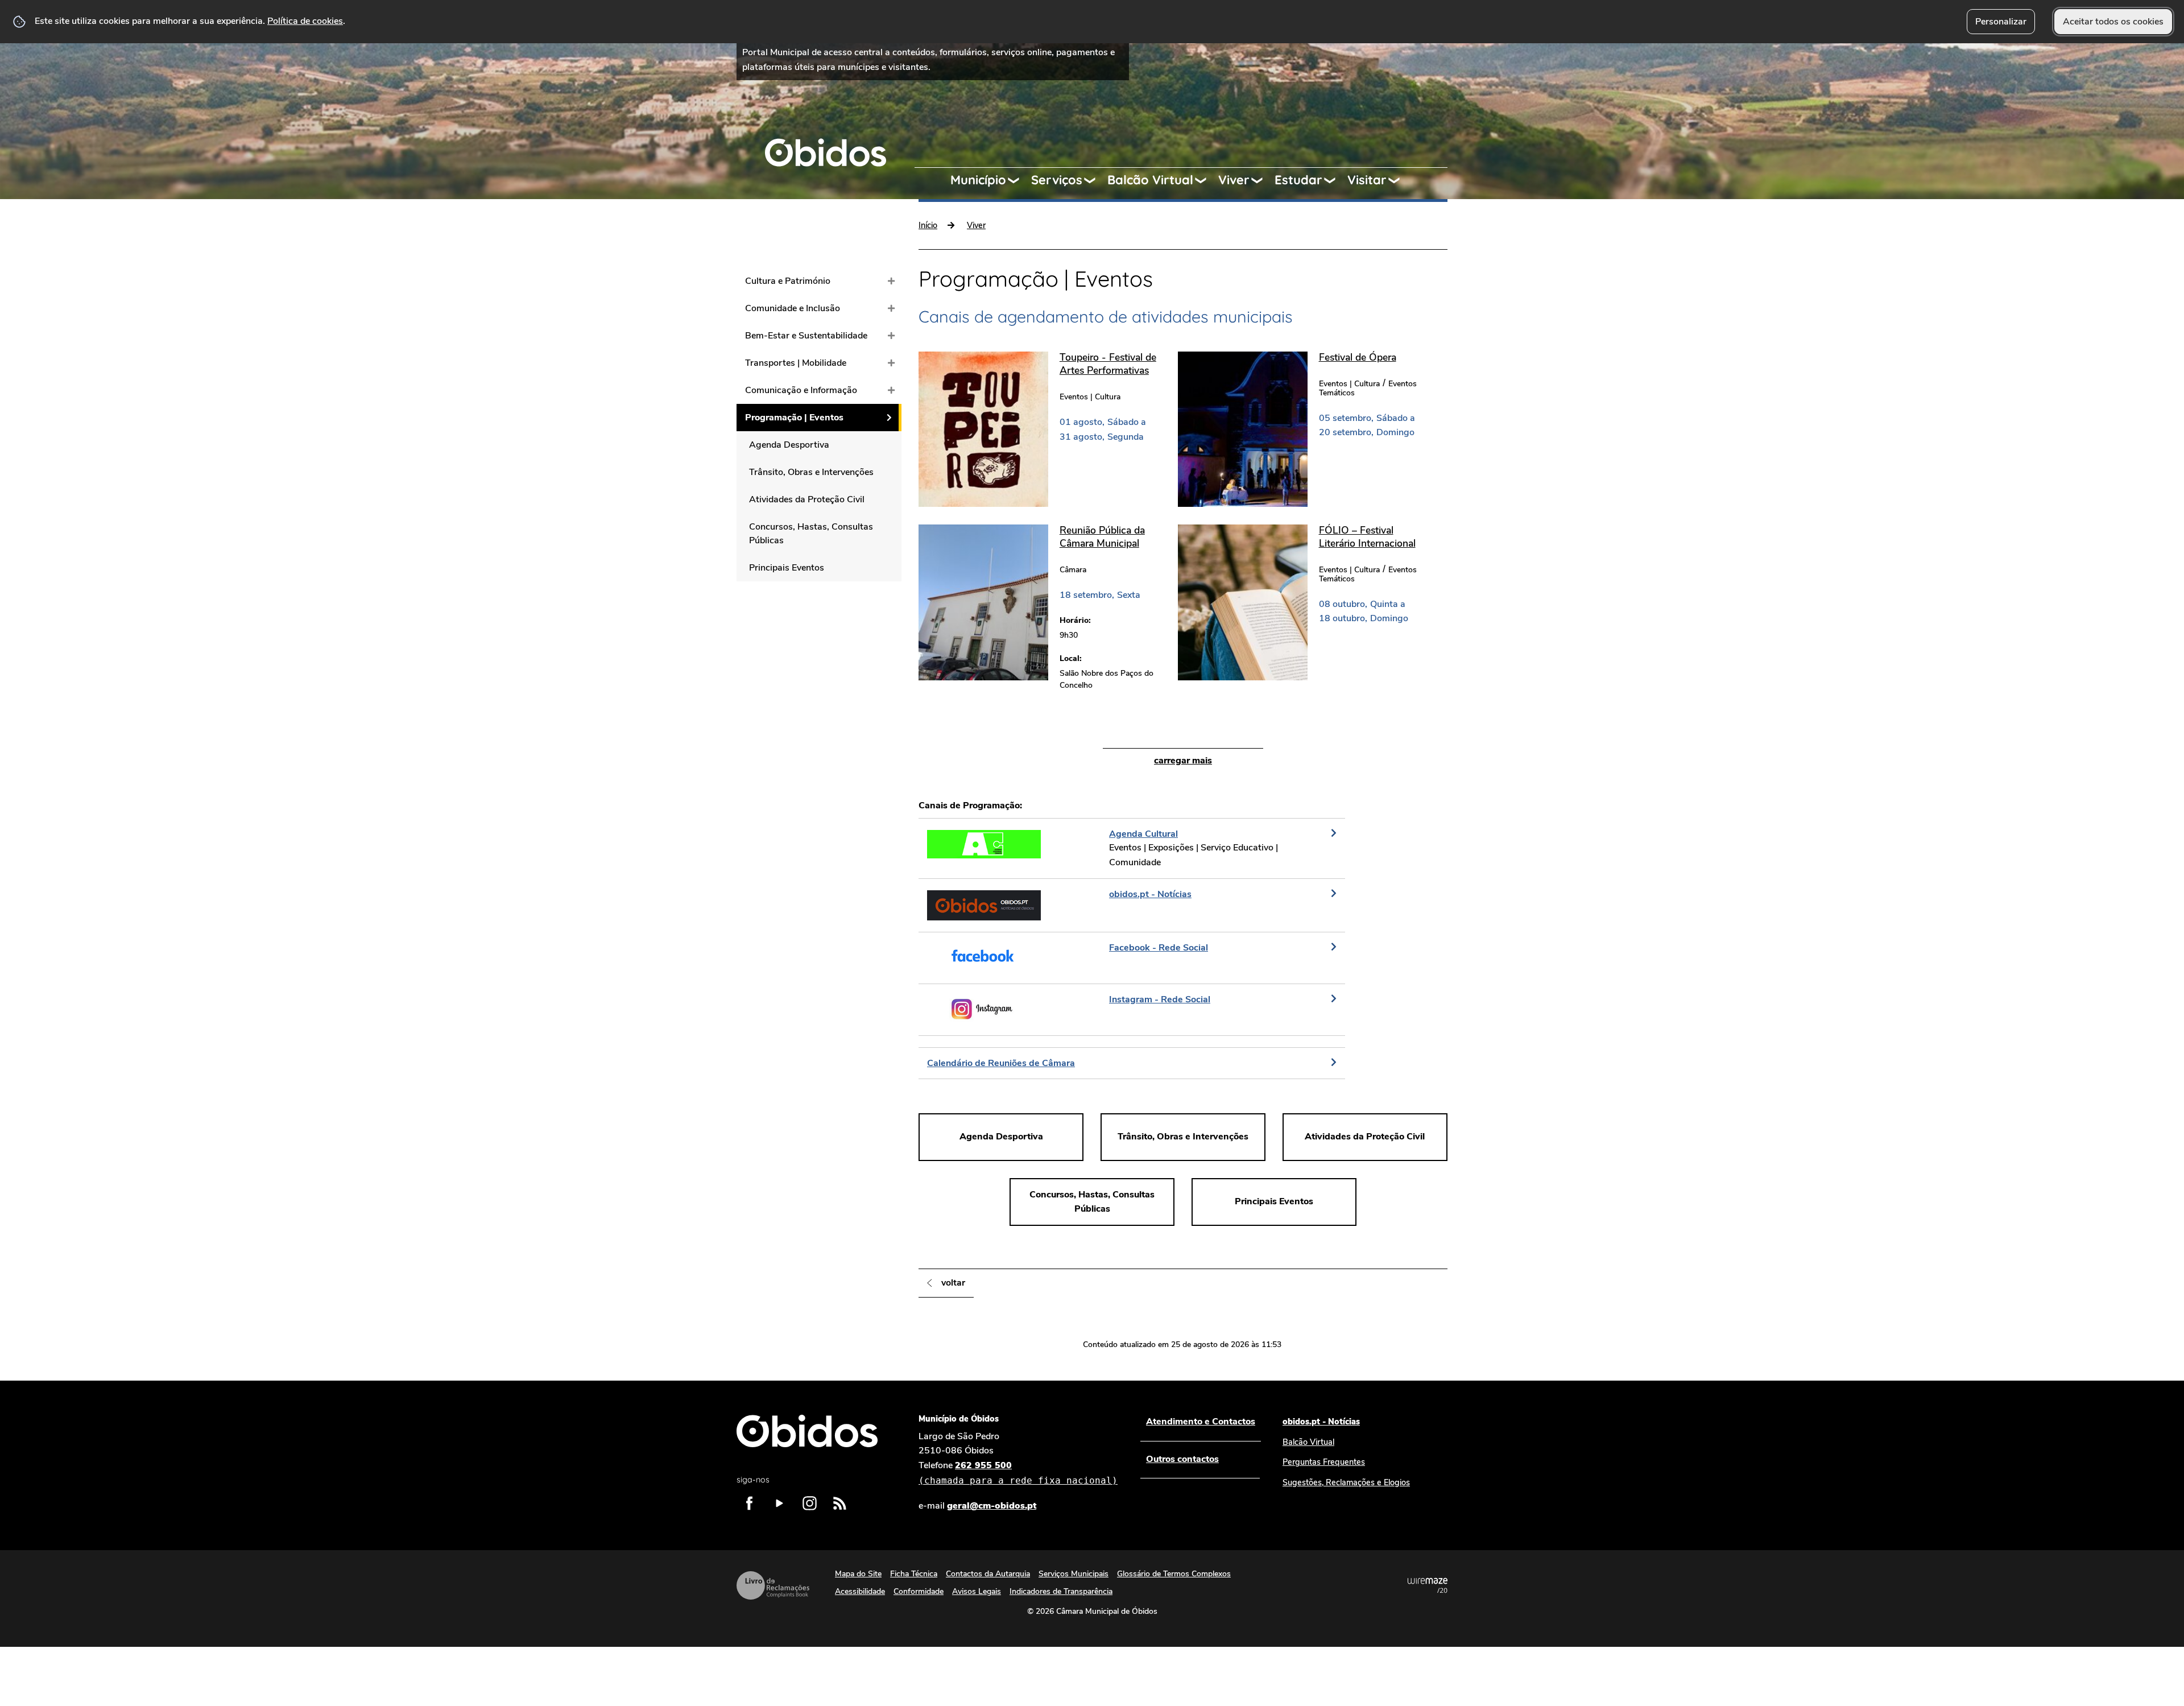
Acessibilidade (860, 1591)
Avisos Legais (977, 1591)
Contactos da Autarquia (988, 1574)
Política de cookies (305, 21)
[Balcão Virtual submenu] (1206, 180)
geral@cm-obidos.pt (992, 1506)
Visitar (1367, 180)
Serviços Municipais (1074, 1574)
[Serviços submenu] (1095, 180)
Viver (1234, 180)
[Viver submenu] (1262, 180)
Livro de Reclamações (773, 1585)
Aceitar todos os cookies (2113, 22)
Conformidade (919, 1591)
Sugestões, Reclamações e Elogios (1346, 1482)
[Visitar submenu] (1399, 180)
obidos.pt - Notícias (1321, 1422)
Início (928, 225)
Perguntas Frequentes (1324, 1462)
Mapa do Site (858, 1574)
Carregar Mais (1183, 761)
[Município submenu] (1019, 180)
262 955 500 (1018, 1472)
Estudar (1298, 180)
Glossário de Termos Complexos (1174, 1574)
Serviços (1057, 180)
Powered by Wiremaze (1428, 1585)
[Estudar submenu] (1335, 180)
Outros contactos (1182, 1459)
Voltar (953, 1283)
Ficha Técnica (914, 1574)
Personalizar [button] (2001, 22)
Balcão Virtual (1150, 180)
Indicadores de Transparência (1061, 1591)
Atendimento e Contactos (1201, 1422)
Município (978, 180)
